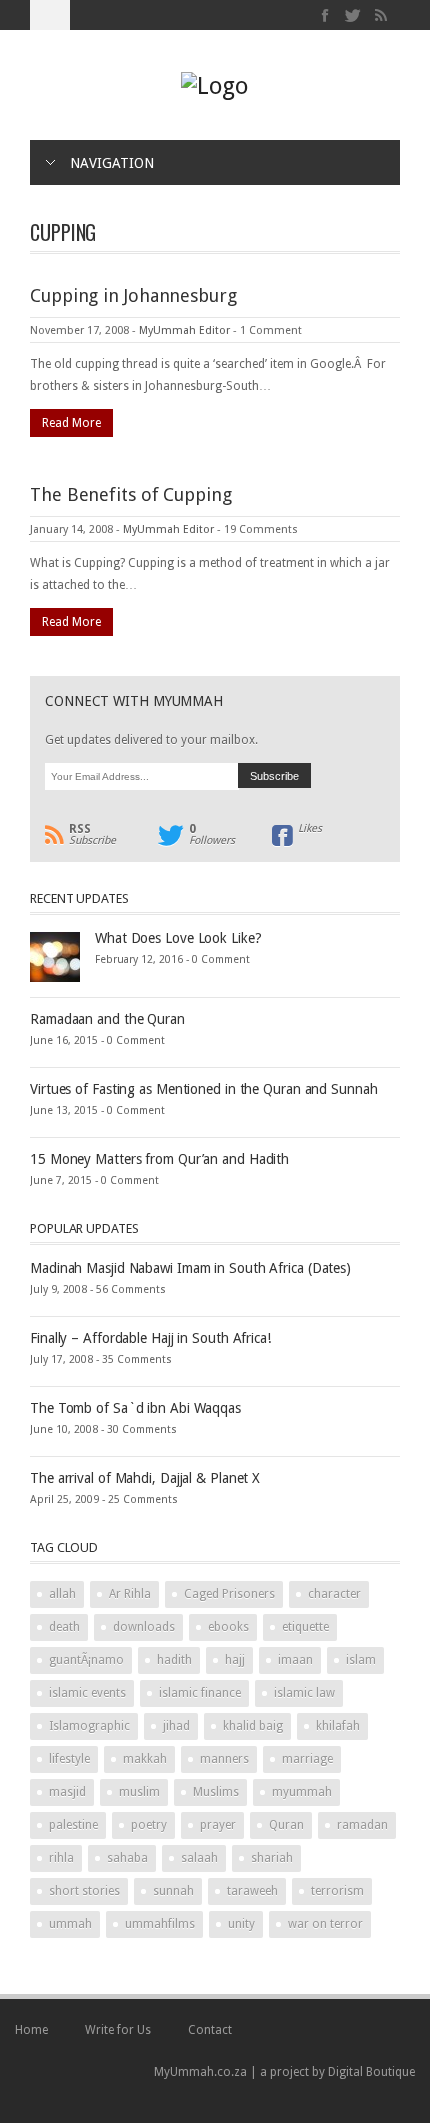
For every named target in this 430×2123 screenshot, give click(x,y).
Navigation (112, 163)
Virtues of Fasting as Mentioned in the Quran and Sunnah (204, 1089)
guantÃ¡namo (86, 1660)
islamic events (87, 1693)
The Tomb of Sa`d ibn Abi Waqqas (135, 1408)
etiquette (305, 1627)
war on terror (325, 1924)
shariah (272, 1858)
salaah (199, 1858)
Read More (71, 423)
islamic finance (200, 1693)
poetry (149, 1825)
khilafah (338, 1726)
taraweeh (252, 1891)
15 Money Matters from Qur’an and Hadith (159, 1159)
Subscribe (92, 835)
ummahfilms (160, 1924)
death (64, 1627)
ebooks (228, 1627)
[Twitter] (353, 15)
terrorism (337, 1891)
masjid (67, 1792)
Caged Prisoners (229, 1594)
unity (241, 1924)
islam (361, 1660)
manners (224, 1759)
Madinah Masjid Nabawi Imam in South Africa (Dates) (190, 1268)
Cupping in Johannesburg (133, 295)
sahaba (127, 1858)
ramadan (362, 1825)
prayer (218, 1825)
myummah (302, 1792)
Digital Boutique (371, 2072)
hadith (174, 1660)
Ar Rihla (130, 1594)
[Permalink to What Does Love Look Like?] (55, 956)
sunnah (173, 1891)
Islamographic (89, 1726)
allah (62, 1594)
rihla (61, 1858)
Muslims (216, 1792)
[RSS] (380, 15)
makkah (145, 1759)
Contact (210, 2030)
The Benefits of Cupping (131, 494)
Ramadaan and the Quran (107, 1019)
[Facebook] (325, 15)
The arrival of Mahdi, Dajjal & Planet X (145, 1478)
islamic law (304, 1693)
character (334, 1594)
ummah (70, 1924)
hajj (235, 1660)
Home (31, 2030)
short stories (84, 1891)
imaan (295, 1660)
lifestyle (69, 1759)
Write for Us (118, 2030)
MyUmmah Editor (184, 330)
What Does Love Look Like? (178, 938)
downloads (144, 1627)
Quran (286, 1825)
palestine (73, 1825)
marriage (307, 1759)
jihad (176, 1726)
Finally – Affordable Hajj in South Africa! (150, 1338)
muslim (139, 1792)
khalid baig (253, 1726)
